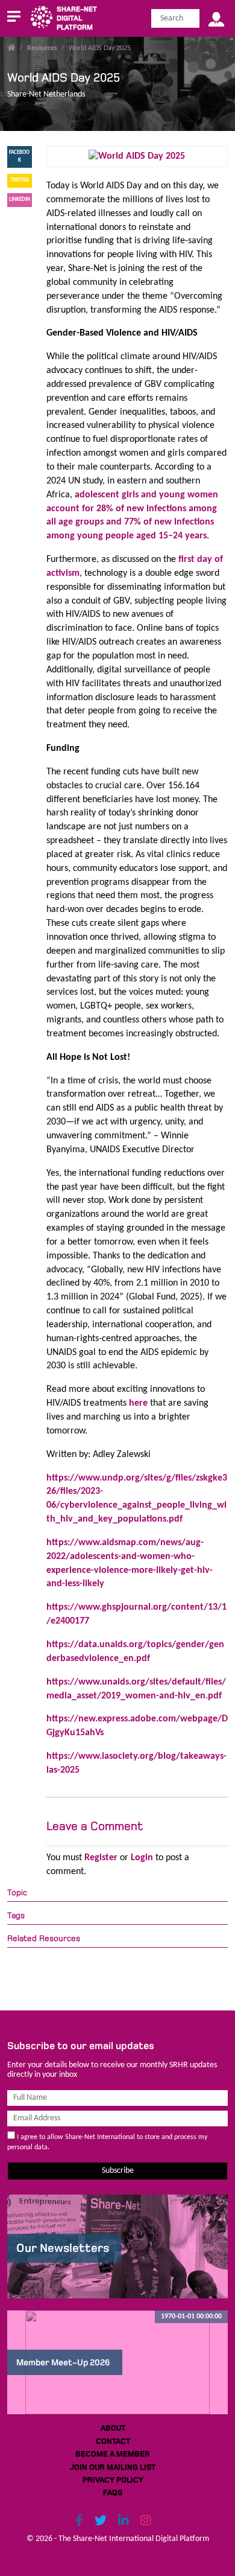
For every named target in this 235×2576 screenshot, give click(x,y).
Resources (42, 48)
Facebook (19, 156)
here (139, 1403)
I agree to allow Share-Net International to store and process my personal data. (107, 2142)
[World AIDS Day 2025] (137, 156)
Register (101, 1858)
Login (142, 1858)
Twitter (20, 180)
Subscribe (118, 2171)
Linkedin (20, 199)
